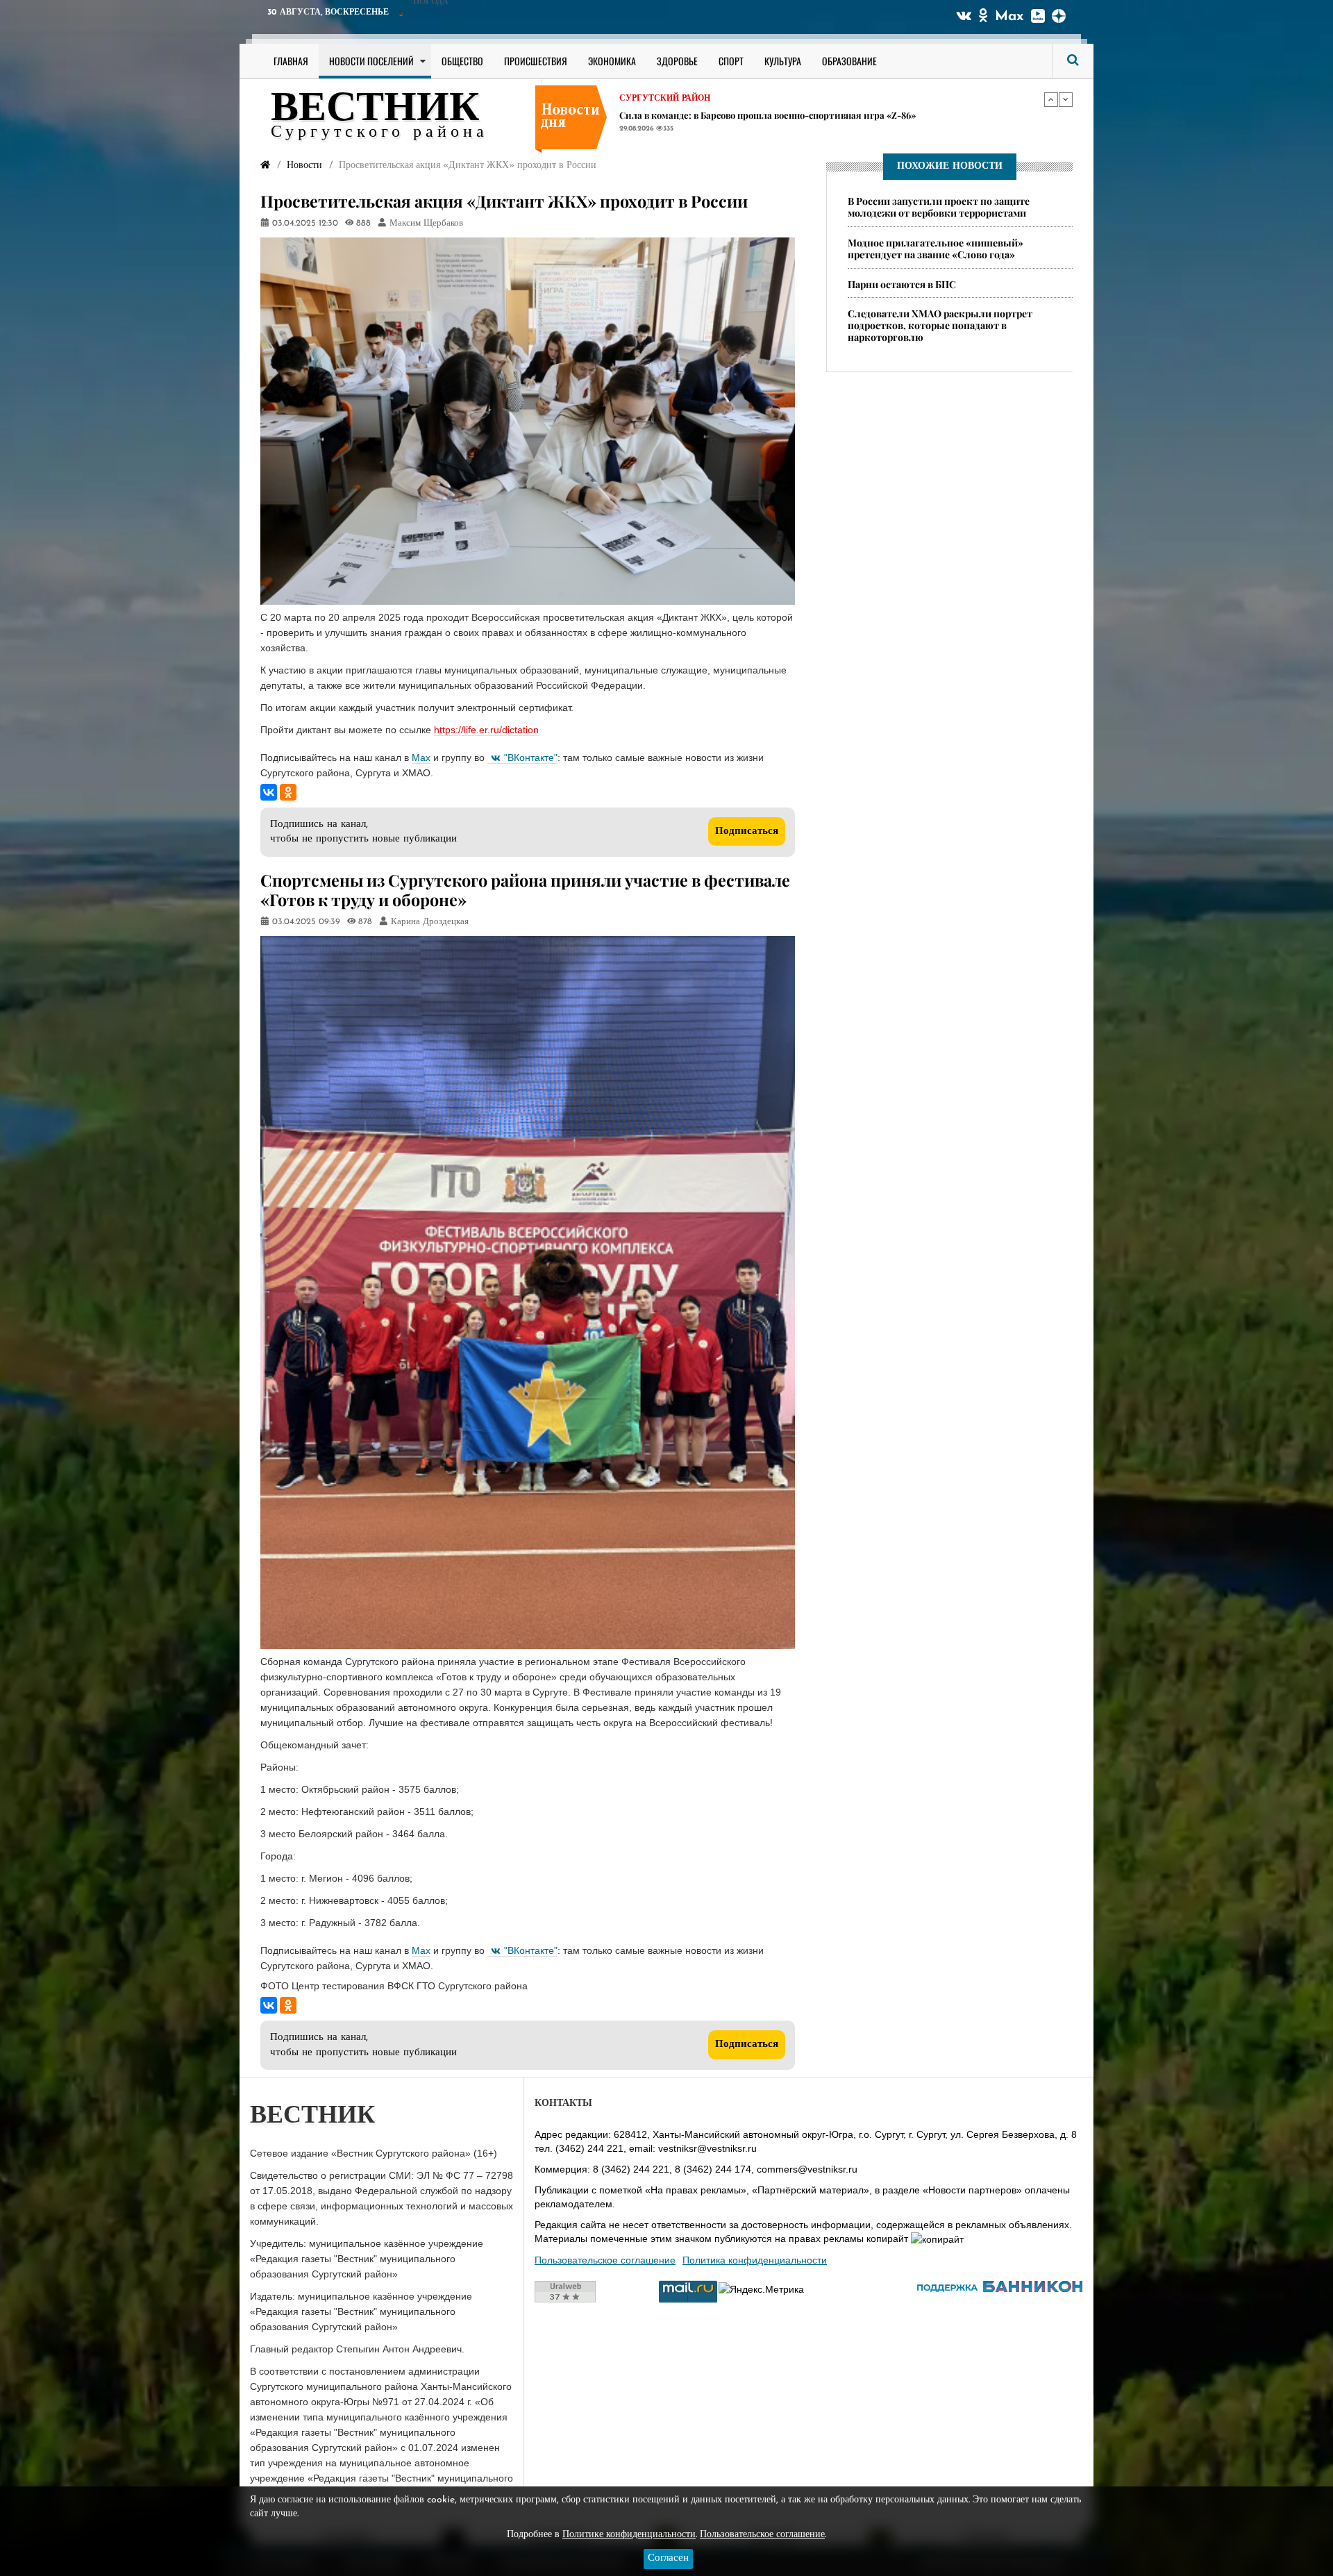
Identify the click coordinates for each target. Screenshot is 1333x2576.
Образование (849, 61)
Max (1009, 17)
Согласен (668, 2558)
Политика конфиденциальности (755, 2260)
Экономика (612, 61)
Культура (783, 61)
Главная (291, 61)
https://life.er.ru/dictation (486, 730)
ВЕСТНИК (375, 110)
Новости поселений (371, 61)
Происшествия (536, 61)
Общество (462, 61)
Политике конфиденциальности (629, 2535)
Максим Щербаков (426, 224)
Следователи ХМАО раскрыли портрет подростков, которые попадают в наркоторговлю (940, 326)
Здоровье (677, 61)
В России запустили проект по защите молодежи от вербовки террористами (939, 207)
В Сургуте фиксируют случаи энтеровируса (718, 115)
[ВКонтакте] (269, 792)
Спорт (731, 61)
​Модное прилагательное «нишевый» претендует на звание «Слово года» (936, 249)
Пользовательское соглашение (605, 2260)
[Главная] (265, 166)
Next (1066, 99)
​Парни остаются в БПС (902, 284)
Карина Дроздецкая (430, 922)
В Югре (636, 99)
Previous (1051, 99)
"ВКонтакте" (531, 758)
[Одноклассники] (288, 792)
